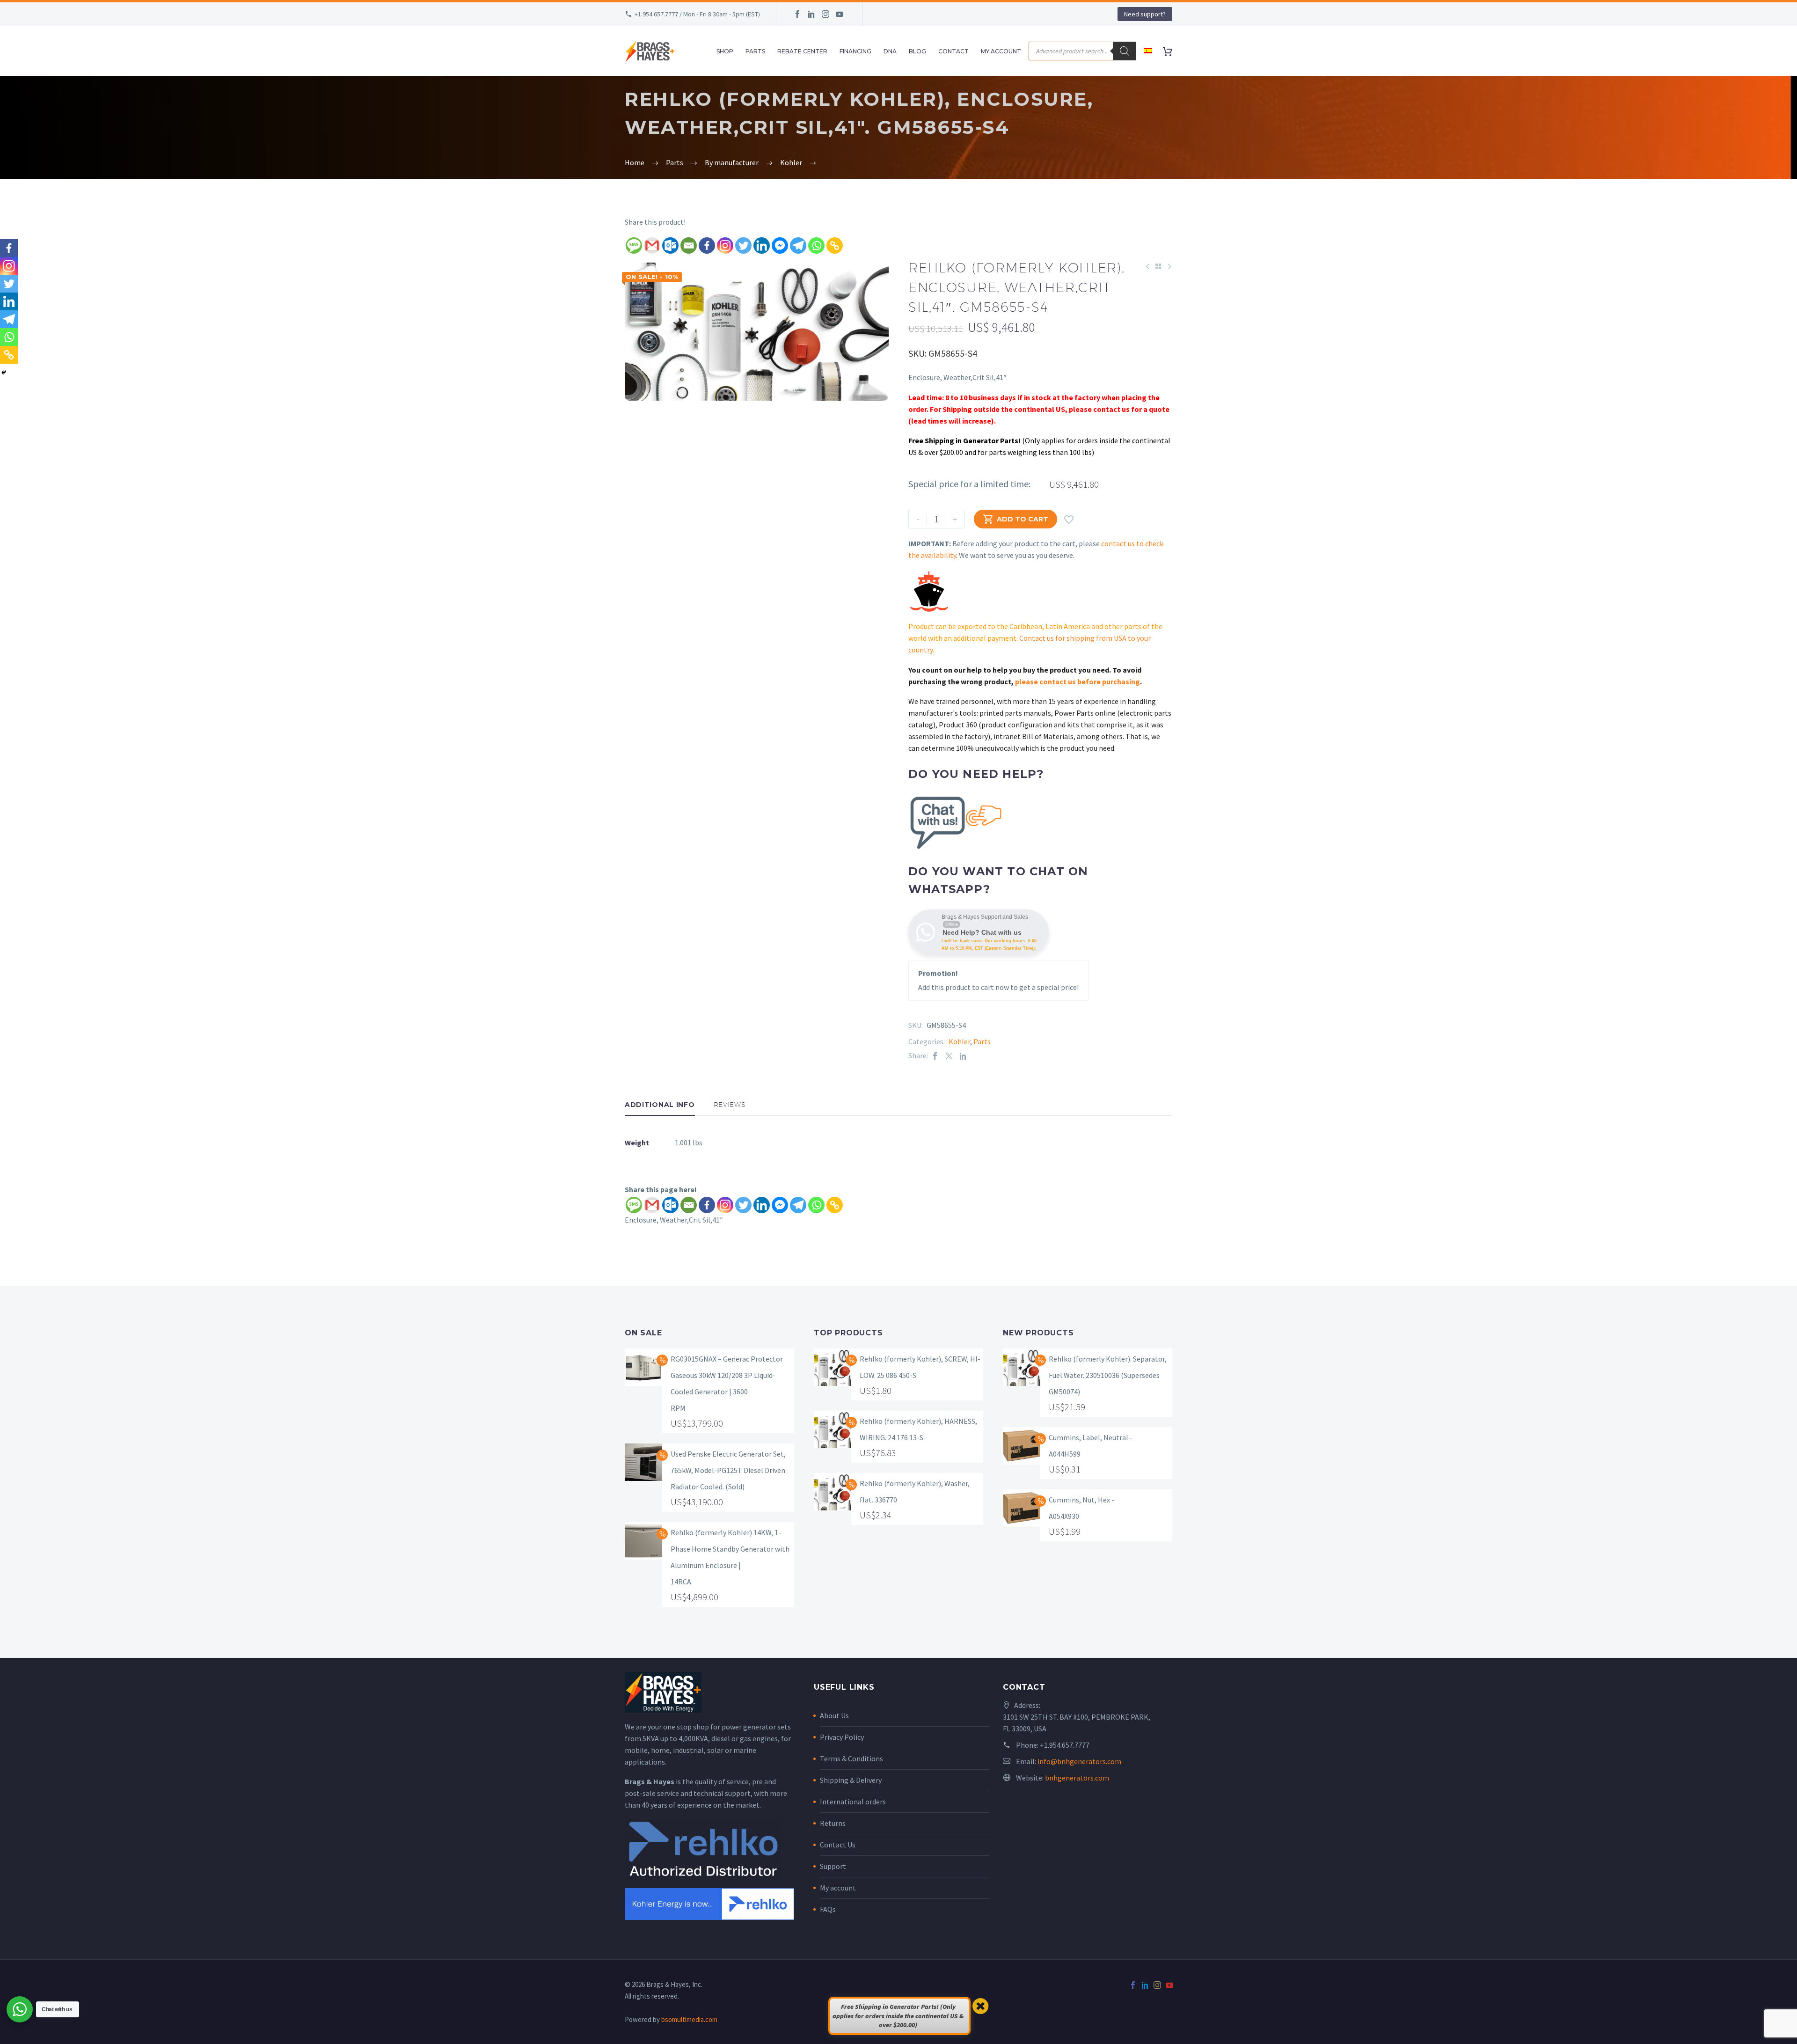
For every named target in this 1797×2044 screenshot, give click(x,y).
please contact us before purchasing (1077, 681)
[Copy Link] (835, 245)
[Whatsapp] (816, 245)
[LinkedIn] (811, 14)
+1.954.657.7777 (1065, 1745)
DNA (890, 51)
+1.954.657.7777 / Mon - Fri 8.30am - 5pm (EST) (697, 14)
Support (833, 1866)
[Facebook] (797, 14)
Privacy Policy (842, 1737)
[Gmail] (652, 245)
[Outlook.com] (670, 245)
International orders (853, 1802)
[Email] (689, 245)
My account (838, 1888)
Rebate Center (802, 51)
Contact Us (838, 1845)
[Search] (1125, 51)
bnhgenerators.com (1077, 1778)
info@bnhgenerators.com (1079, 1761)
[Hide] (4, 373)
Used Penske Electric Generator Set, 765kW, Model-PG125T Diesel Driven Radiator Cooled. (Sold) (728, 1470)
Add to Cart (1015, 519)
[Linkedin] (762, 245)
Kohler (959, 1041)
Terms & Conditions (851, 1758)
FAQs (828, 1909)
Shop (725, 51)
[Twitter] (743, 245)
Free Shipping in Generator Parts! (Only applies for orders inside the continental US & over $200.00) (898, 2016)
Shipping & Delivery (851, 1780)
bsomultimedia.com (689, 2019)
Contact (953, 51)
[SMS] (634, 245)
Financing (855, 51)
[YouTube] (840, 14)
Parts (755, 51)
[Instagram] (825, 14)
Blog (917, 51)
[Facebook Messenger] (780, 245)
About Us (834, 1715)
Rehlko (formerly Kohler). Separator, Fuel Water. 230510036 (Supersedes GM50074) (1108, 1375)
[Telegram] (798, 245)
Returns (833, 1823)
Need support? (1145, 14)
